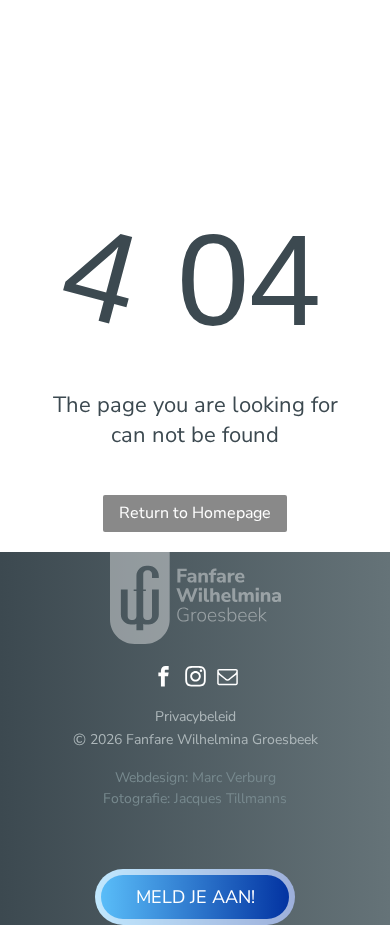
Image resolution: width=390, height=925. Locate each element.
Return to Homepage (195, 513)
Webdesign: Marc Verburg (195, 777)
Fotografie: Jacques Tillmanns (195, 798)
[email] (227, 678)
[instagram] (195, 678)
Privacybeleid (195, 716)
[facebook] (163, 678)
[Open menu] (359, 47)
